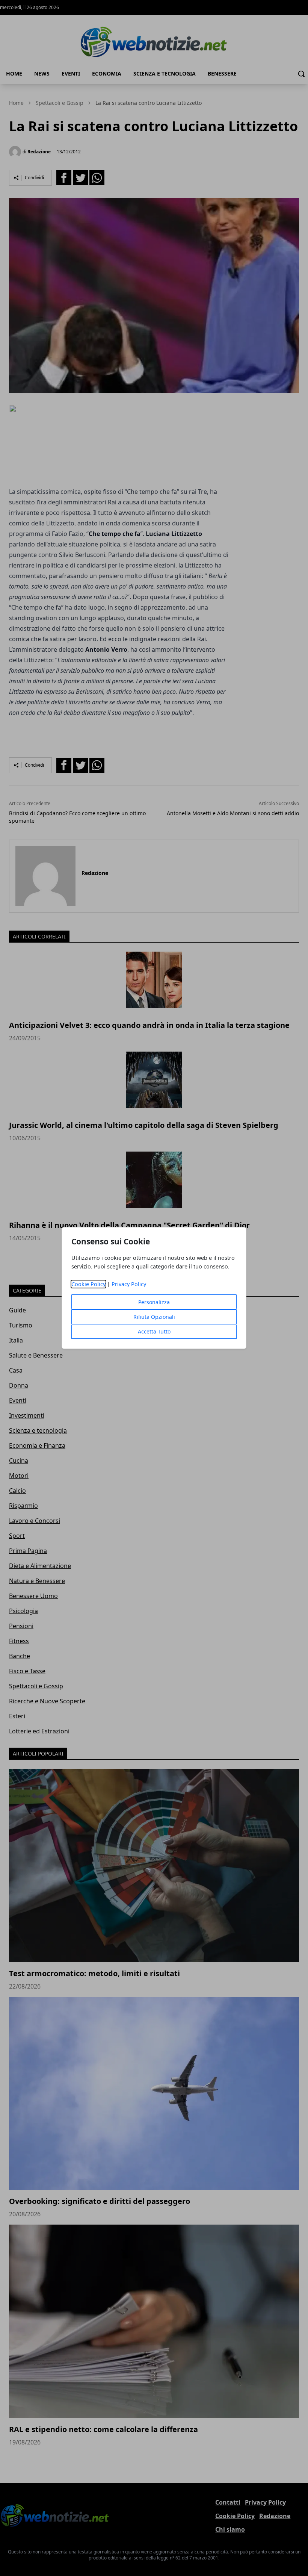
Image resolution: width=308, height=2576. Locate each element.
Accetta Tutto (154, 1331)
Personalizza (154, 1302)
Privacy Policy (129, 1284)
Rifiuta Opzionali (154, 1317)
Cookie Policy (88, 1284)
